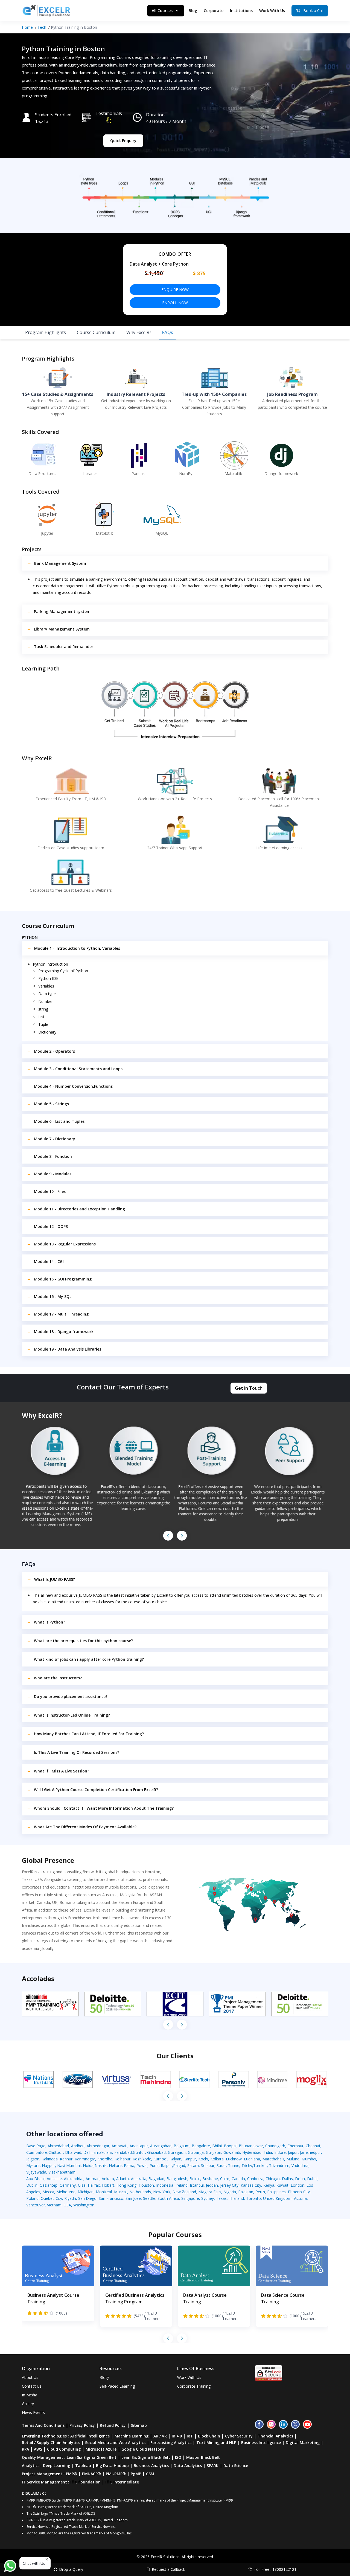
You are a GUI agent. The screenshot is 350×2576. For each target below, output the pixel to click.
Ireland (182, 2185)
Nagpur (48, 2165)
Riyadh (70, 2198)
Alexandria (74, 2179)
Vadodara (300, 2165)
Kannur (66, 2159)
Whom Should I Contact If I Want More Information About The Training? (104, 1808)
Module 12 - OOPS (51, 1226)
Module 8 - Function (53, 1156)
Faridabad (123, 2152)
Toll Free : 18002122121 (275, 2569)
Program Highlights (46, 332)
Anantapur (139, 2146)
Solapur (208, 2165)
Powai (142, 2165)
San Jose (133, 2198)
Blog (193, 11)
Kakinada (50, 2159)
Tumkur (260, 2165)
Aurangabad (161, 2146)
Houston (146, 2185)
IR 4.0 (177, 2436)
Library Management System (62, 629)
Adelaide (54, 2179)
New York (162, 2192)
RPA (25, 2449)
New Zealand (184, 2192)
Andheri (78, 2146)
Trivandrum (279, 2165)
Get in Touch (249, 1388)
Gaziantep (49, 2185)
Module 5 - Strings (51, 1104)
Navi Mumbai (69, 2165)
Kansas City (251, 2185)
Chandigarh (275, 2146)
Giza (82, 2185)
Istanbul (197, 2185)
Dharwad (73, 2152)
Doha (300, 2179)
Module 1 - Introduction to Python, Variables (77, 948)
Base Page (36, 2146)
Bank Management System (60, 563)
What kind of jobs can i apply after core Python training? (89, 1659)
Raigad (179, 2165)
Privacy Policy (82, 2425)
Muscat (121, 2192)
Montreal (104, 2192)
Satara (193, 2165)
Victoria (300, 2198)
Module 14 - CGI (49, 1261)
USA (67, 2205)
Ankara (108, 2179)
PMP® (72, 2474)
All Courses (162, 11)
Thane (234, 2165)
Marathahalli (273, 2159)
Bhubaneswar (251, 2146)
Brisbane (210, 2179)
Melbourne (66, 2192)
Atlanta (122, 2179)
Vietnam (54, 2205)
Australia (139, 2179)
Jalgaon (33, 2159)
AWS (38, 2449)
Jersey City (229, 2185)
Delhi (88, 2152)
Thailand (236, 2198)
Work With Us (272, 11)
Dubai (312, 2179)
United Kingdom (277, 2198)
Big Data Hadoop (112, 2466)
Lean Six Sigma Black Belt (146, 2457)
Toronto (253, 2198)
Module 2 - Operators (54, 1051)
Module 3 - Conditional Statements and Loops (78, 1069)
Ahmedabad (58, 2146)
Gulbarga (196, 2152)
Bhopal (230, 2146)
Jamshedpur (310, 2152)
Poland (32, 2198)
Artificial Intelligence (90, 2436)
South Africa (168, 2198)
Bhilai (217, 2146)
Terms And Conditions (43, 2425)
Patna (129, 2165)
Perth (260, 2192)
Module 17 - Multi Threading (61, 1314)
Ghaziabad (156, 2152)
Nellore (115, 2165)
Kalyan (175, 2159)
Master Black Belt (203, 2457)
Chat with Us (34, 2563)
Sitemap (139, 2425)
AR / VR (160, 2436)
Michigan (86, 2192)
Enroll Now (175, 303)
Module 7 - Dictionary (55, 1139)
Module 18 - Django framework (64, 1332)
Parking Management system (62, 611)
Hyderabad (252, 2152)
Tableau (83, 2466)
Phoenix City (299, 2192)
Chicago (273, 2179)
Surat (221, 2165)
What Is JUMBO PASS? (55, 1579)
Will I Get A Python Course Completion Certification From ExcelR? (96, 1790)
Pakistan (246, 2192)
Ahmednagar (98, 2146)
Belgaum (182, 2146)
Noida (88, 2165)
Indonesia (165, 2185)
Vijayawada (36, 2172)
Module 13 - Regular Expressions (65, 1244)
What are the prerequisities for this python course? (83, 1641)
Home (27, 27)
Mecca (48, 2192)
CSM (150, 2474)
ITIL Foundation (86, 2482)
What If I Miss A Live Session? (62, 1771)
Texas (221, 2198)
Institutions (241, 11)
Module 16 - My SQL (53, 1296)
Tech (42, 27)
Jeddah (212, 2185)
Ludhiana (252, 2159)
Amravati (119, 2146)
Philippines (276, 2192)
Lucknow (234, 2159)
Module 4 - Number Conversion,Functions (73, 1086)
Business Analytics (151, 2466)
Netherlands (140, 2192)
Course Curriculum (96, 332)
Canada (238, 2179)
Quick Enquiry (123, 141)
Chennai (313, 2146)
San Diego (87, 2198)
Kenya (269, 2185)
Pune (154, 2165)
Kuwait (282, 2185)
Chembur (295, 2146)
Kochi (203, 2159)
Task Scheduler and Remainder (64, 647)
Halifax (94, 2185)
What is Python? (49, 1622)
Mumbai (309, 2159)
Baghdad (156, 2179)
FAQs (168, 332)
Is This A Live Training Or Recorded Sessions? (77, 1752)
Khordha (105, 2159)
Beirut (195, 2179)
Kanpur (190, 2159)
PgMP (136, 2474)
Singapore (190, 2198)
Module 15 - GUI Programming (63, 1279)
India (268, 2152)
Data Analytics (188, 2466)
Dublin (32, 2185)
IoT (190, 2436)
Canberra (255, 2179)
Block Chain (209, 2436)
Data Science (236, 2466)
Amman (93, 2179)
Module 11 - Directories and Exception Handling (79, 1209)
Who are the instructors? (58, 1678)
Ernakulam (103, 2152)
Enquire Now (175, 290)
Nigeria (230, 2192)
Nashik (101, 2165)
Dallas (287, 2179)
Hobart (108, 2185)
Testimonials (109, 113)
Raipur (166, 2165)
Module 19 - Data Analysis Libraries (68, 1349)
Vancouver (36, 2205)
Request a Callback (168, 2569)
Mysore (33, 2165)
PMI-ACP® (91, 2474)
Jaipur (293, 2152)
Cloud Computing (64, 2449)
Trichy (247, 2165)
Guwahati (232, 2152)
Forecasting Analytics (171, 2443)
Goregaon (177, 2152)
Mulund (293, 2159)
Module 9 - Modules (53, 1174)
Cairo (225, 2179)
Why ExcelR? (139, 332)
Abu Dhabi (35, 2179)
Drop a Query (71, 2569)
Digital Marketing (303, 2443)
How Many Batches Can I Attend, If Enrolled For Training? (89, 1734)
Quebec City (51, 2198)
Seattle (149, 2198)
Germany (68, 2185)
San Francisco (111, 2198)
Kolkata (217, 2159)
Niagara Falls (210, 2192)
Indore (280, 2152)
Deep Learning (57, 2466)
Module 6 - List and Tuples (59, 1121)
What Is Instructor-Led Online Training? (72, 1715)
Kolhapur (122, 2159)
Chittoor (56, 2152)
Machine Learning (132, 2436)
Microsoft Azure (101, 2449)
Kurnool (160, 2159)
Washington (84, 2205)
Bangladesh (177, 2179)
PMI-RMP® (116, 2474)
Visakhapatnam (62, 2172)
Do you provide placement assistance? (71, 1696)
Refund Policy (113, 2425)
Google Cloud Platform (143, 2449)
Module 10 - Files (50, 1191)
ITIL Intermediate (122, 2482)
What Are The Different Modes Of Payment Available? (85, 1827)
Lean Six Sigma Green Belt (92, 2457)
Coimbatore (37, 2152)
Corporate (214, 11)
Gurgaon (214, 2152)
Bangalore (201, 2146)
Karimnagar (85, 2159)
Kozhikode (142, 2159)
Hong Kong (126, 2185)
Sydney (208, 2198)
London (297, 2185)
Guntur (139, 2152)
